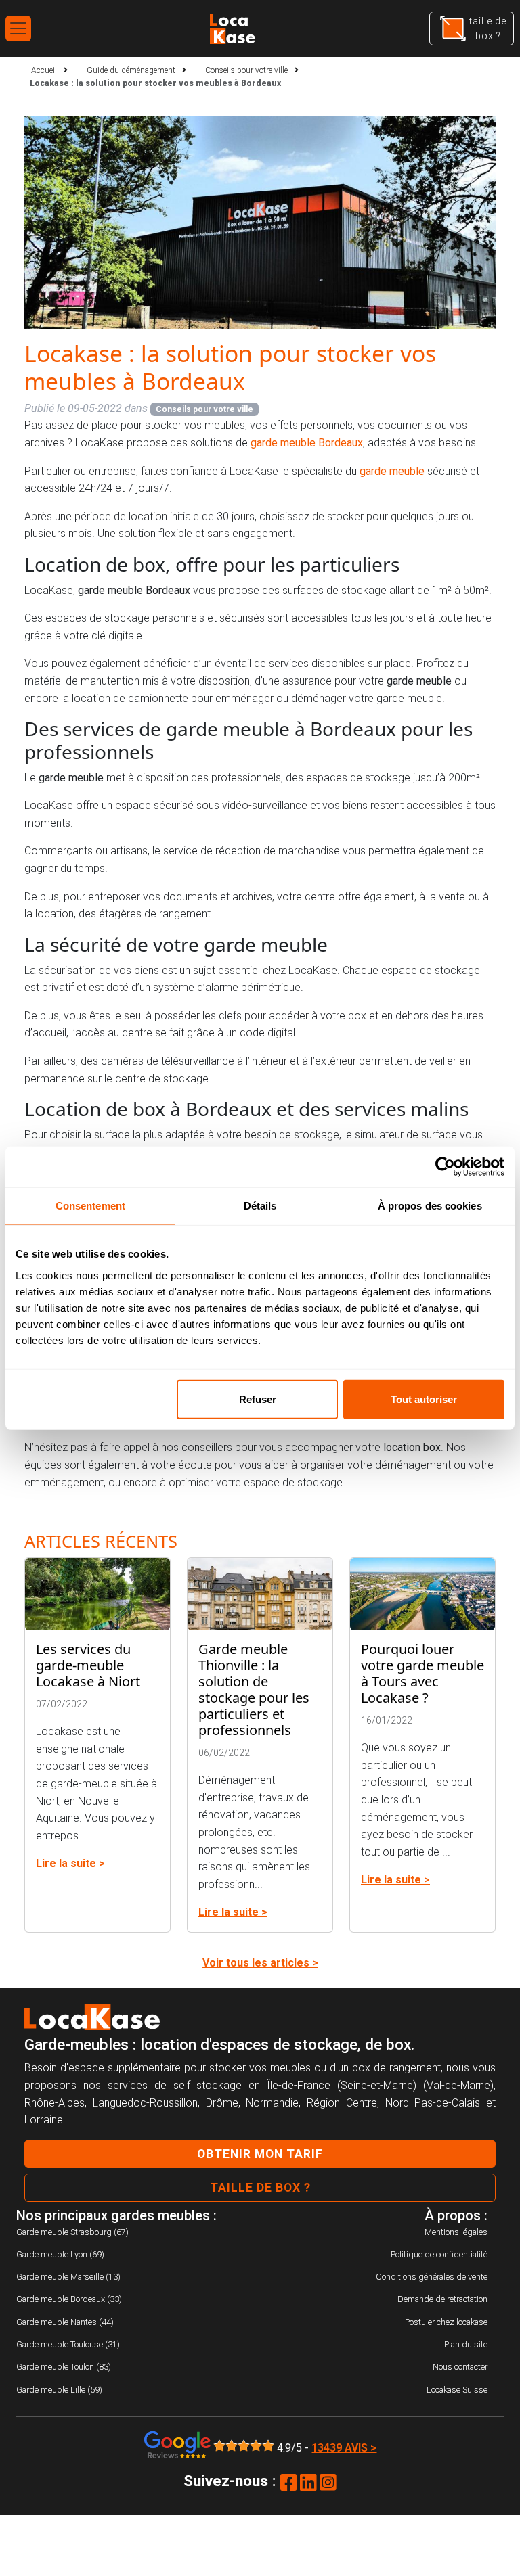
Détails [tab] (260, 1206)
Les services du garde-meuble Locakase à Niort (88, 1665)
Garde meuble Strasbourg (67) (72, 2232)
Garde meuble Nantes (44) (65, 2322)
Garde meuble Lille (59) (59, 2390)
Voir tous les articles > (260, 1963)
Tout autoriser (424, 1399)
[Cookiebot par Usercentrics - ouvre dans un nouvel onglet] (445, 1167)
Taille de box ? (260, 2188)
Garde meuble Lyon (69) (60, 2254)
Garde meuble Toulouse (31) (68, 2344)
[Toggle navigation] (18, 28)
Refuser (258, 1399)
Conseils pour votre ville (204, 409)
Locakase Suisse (457, 2390)
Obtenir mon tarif (260, 2154)
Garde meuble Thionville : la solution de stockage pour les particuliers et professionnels (254, 1689)
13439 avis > (344, 2448)
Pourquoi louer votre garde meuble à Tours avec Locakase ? (422, 1673)
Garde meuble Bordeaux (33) (69, 2299)
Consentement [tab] (90, 1206)
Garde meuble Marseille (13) (68, 2277)
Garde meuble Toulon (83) (64, 2367)
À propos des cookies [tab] (430, 1206)
